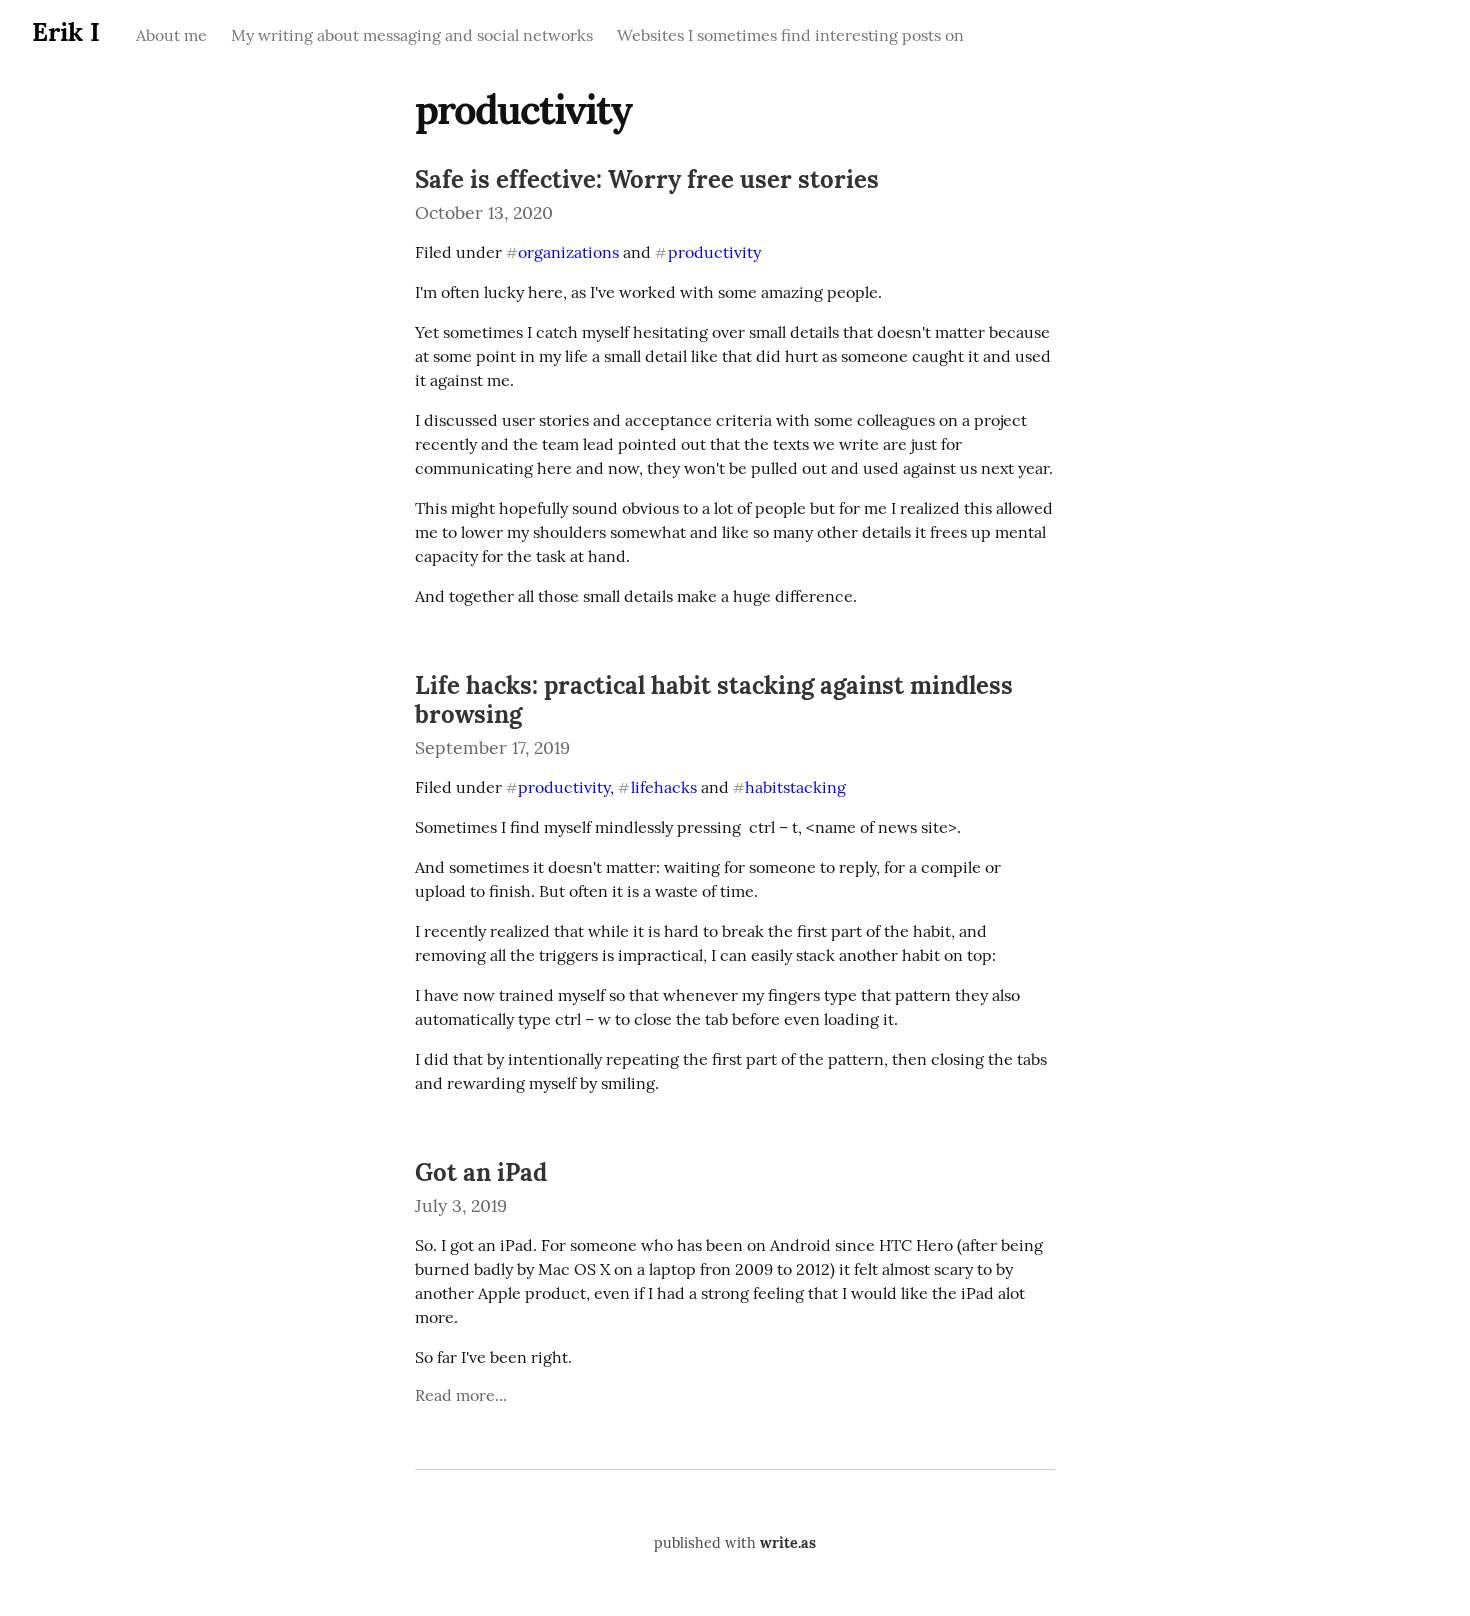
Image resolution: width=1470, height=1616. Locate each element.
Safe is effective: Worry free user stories (647, 179)
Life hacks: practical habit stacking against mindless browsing (714, 700)
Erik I (66, 31)
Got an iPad (481, 1172)
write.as (788, 1543)
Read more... (461, 1395)
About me (171, 35)
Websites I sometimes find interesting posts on (790, 35)
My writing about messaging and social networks (412, 35)
